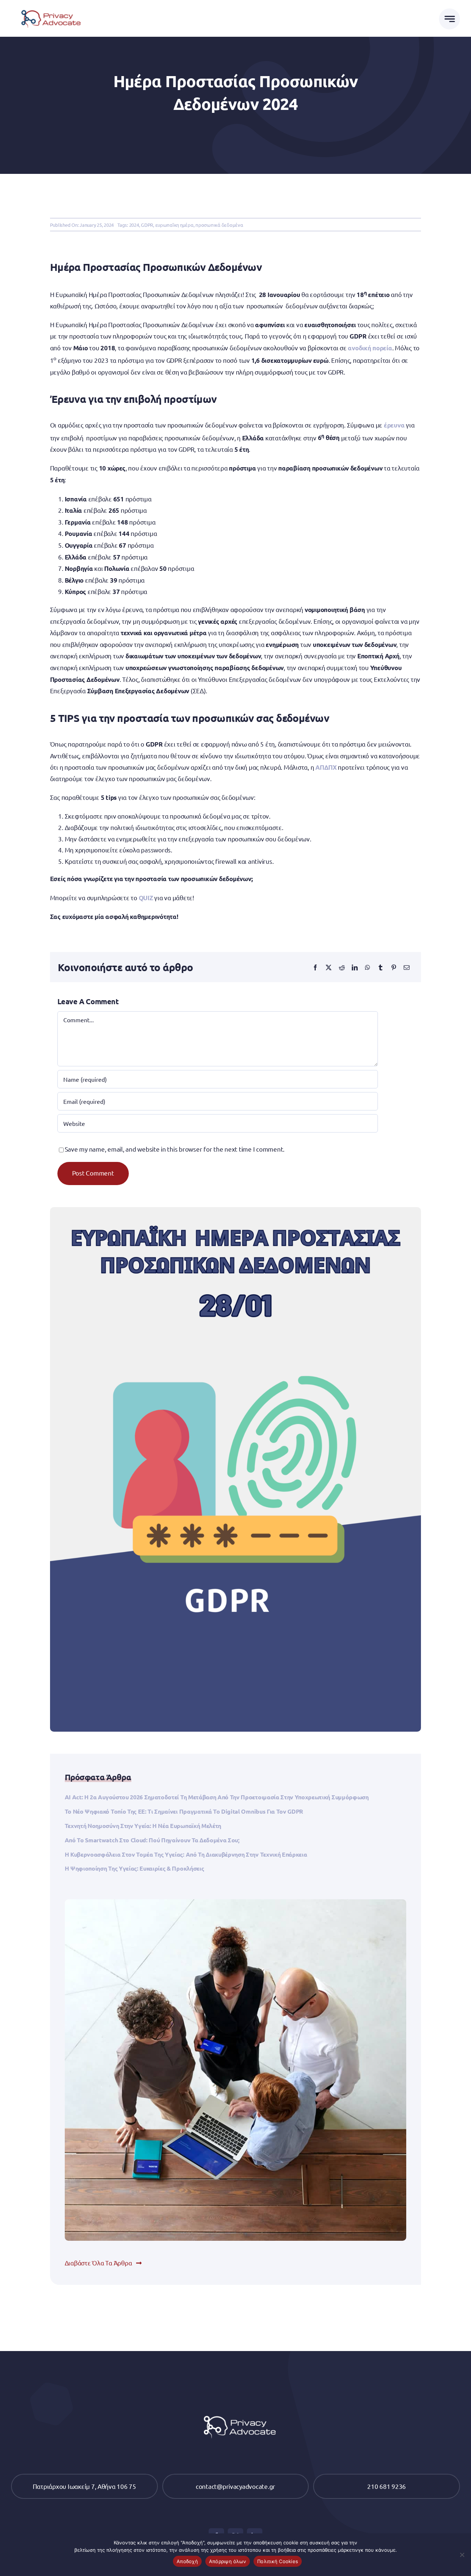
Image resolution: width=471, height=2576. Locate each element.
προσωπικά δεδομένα (219, 225)
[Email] (407, 967)
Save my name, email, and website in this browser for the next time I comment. (175, 1149)
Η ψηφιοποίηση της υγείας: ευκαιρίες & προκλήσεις (134, 1868)
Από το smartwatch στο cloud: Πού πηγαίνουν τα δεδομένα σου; (152, 1840)
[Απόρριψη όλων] (462, 2555)
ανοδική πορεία (370, 348)
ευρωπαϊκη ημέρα (174, 225)
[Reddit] (342, 967)
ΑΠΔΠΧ (326, 767)
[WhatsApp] (368, 967)
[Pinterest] (394, 967)
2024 (134, 225)
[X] (329, 967)
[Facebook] (315, 967)
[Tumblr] (380, 967)
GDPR (147, 225)
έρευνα (394, 425)
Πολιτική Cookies (278, 2561)
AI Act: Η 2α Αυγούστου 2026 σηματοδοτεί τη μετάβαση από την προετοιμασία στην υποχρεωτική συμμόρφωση (217, 1797)
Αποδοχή (187, 2561)
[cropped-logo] (49, 8)
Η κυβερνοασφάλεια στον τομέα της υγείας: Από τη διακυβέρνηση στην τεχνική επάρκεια (186, 1854)
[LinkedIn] (355, 967)
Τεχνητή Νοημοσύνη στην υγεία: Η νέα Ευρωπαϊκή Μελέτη (143, 1826)
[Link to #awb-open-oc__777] (449, 19)
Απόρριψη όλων (228, 2561)
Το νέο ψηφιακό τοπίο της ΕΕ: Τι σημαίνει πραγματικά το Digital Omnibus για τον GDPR (184, 1811)
